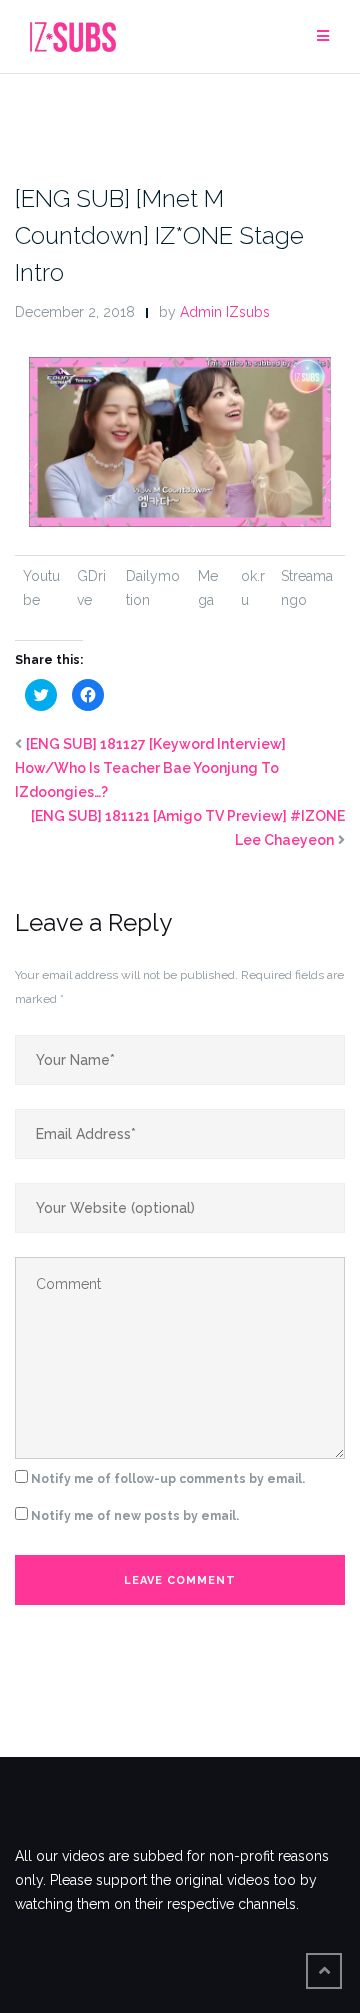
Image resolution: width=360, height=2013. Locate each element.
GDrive (91, 588)
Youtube (41, 588)
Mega (208, 588)
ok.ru (253, 588)
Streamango (307, 588)
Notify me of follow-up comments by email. (168, 1479)
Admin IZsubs (225, 312)
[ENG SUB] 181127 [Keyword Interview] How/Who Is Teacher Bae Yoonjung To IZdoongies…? (150, 768)
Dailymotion (153, 588)
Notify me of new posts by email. (135, 1516)
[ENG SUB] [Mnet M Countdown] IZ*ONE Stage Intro (159, 235)
